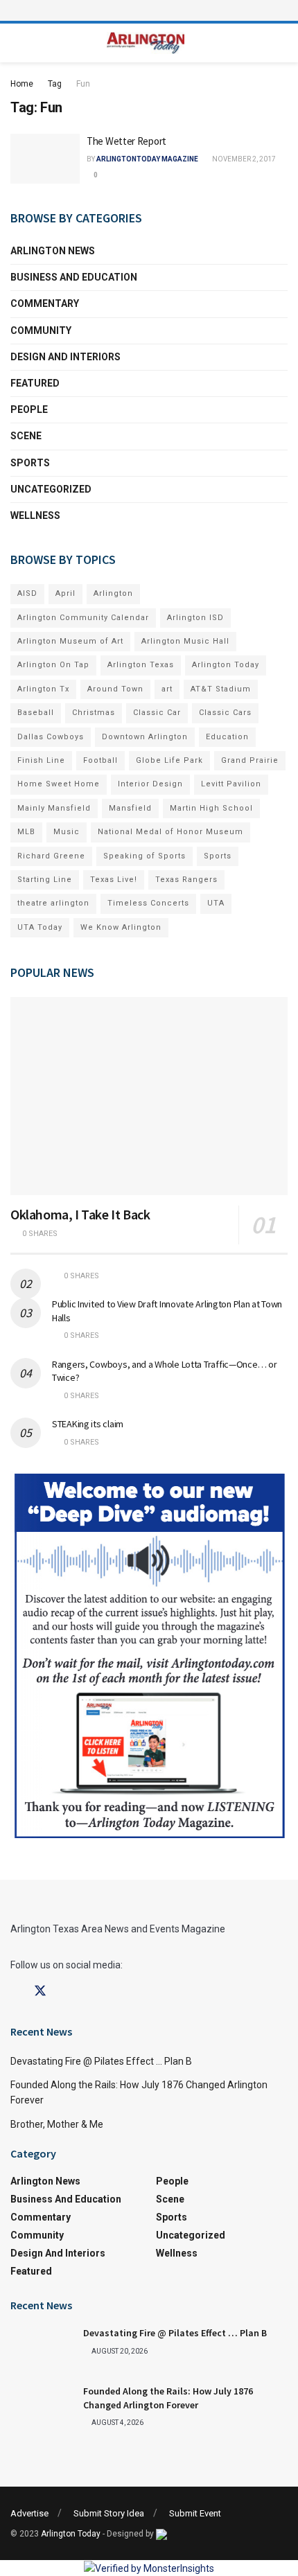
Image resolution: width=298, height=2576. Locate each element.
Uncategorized (51, 489)
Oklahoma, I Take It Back (80, 1214)
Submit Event (195, 2513)
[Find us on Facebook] (15, 1992)
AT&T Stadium (221, 689)
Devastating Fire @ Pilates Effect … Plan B (101, 2061)
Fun (83, 84)
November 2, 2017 (243, 159)
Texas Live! (114, 880)
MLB (26, 832)
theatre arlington (53, 903)
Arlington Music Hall (185, 641)
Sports (30, 463)
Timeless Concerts (148, 903)
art (167, 689)
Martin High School (211, 808)
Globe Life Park (169, 760)
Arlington (113, 593)
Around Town (115, 689)
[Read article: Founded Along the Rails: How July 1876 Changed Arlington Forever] (42, 2407)
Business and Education (74, 277)
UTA (216, 903)
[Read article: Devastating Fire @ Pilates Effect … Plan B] (42, 2349)
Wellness (35, 515)
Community (41, 330)
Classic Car (157, 713)
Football (100, 760)
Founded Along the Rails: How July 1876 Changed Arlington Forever (168, 2398)
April (65, 593)
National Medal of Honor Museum (170, 832)
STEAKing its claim (88, 1424)
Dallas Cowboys (51, 737)
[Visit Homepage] (146, 43)
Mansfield (130, 808)
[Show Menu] (149, 10)
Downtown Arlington (145, 737)
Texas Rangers (186, 880)
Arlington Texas (141, 665)
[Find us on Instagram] (65, 1992)
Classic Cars (225, 713)
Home (22, 84)
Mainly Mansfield (54, 808)
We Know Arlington (121, 927)
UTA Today (40, 927)
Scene (26, 436)
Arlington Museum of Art (70, 641)
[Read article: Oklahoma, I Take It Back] (149, 1096)
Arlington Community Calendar (83, 618)
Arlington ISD (195, 618)
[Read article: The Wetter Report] (45, 159)
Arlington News (53, 251)
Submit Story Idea (109, 2513)
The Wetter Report (126, 141)
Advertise (29, 2513)
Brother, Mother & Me (57, 2124)
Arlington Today (226, 665)
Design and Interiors (65, 357)
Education (227, 737)
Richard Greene (51, 856)
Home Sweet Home (59, 784)
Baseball (36, 713)
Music (67, 832)
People (29, 409)
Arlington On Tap (53, 665)
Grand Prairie (250, 760)
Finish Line (41, 760)
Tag (55, 84)
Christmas (94, 713)
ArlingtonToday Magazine (147, 159)
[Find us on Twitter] (40, 1991)
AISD (27, 593)
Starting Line (45, 880)
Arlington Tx (43, 689)
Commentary (45, 303)
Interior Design (150, 784)
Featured (35, 383)
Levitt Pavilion (231, 784)
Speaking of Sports (144, 856)
